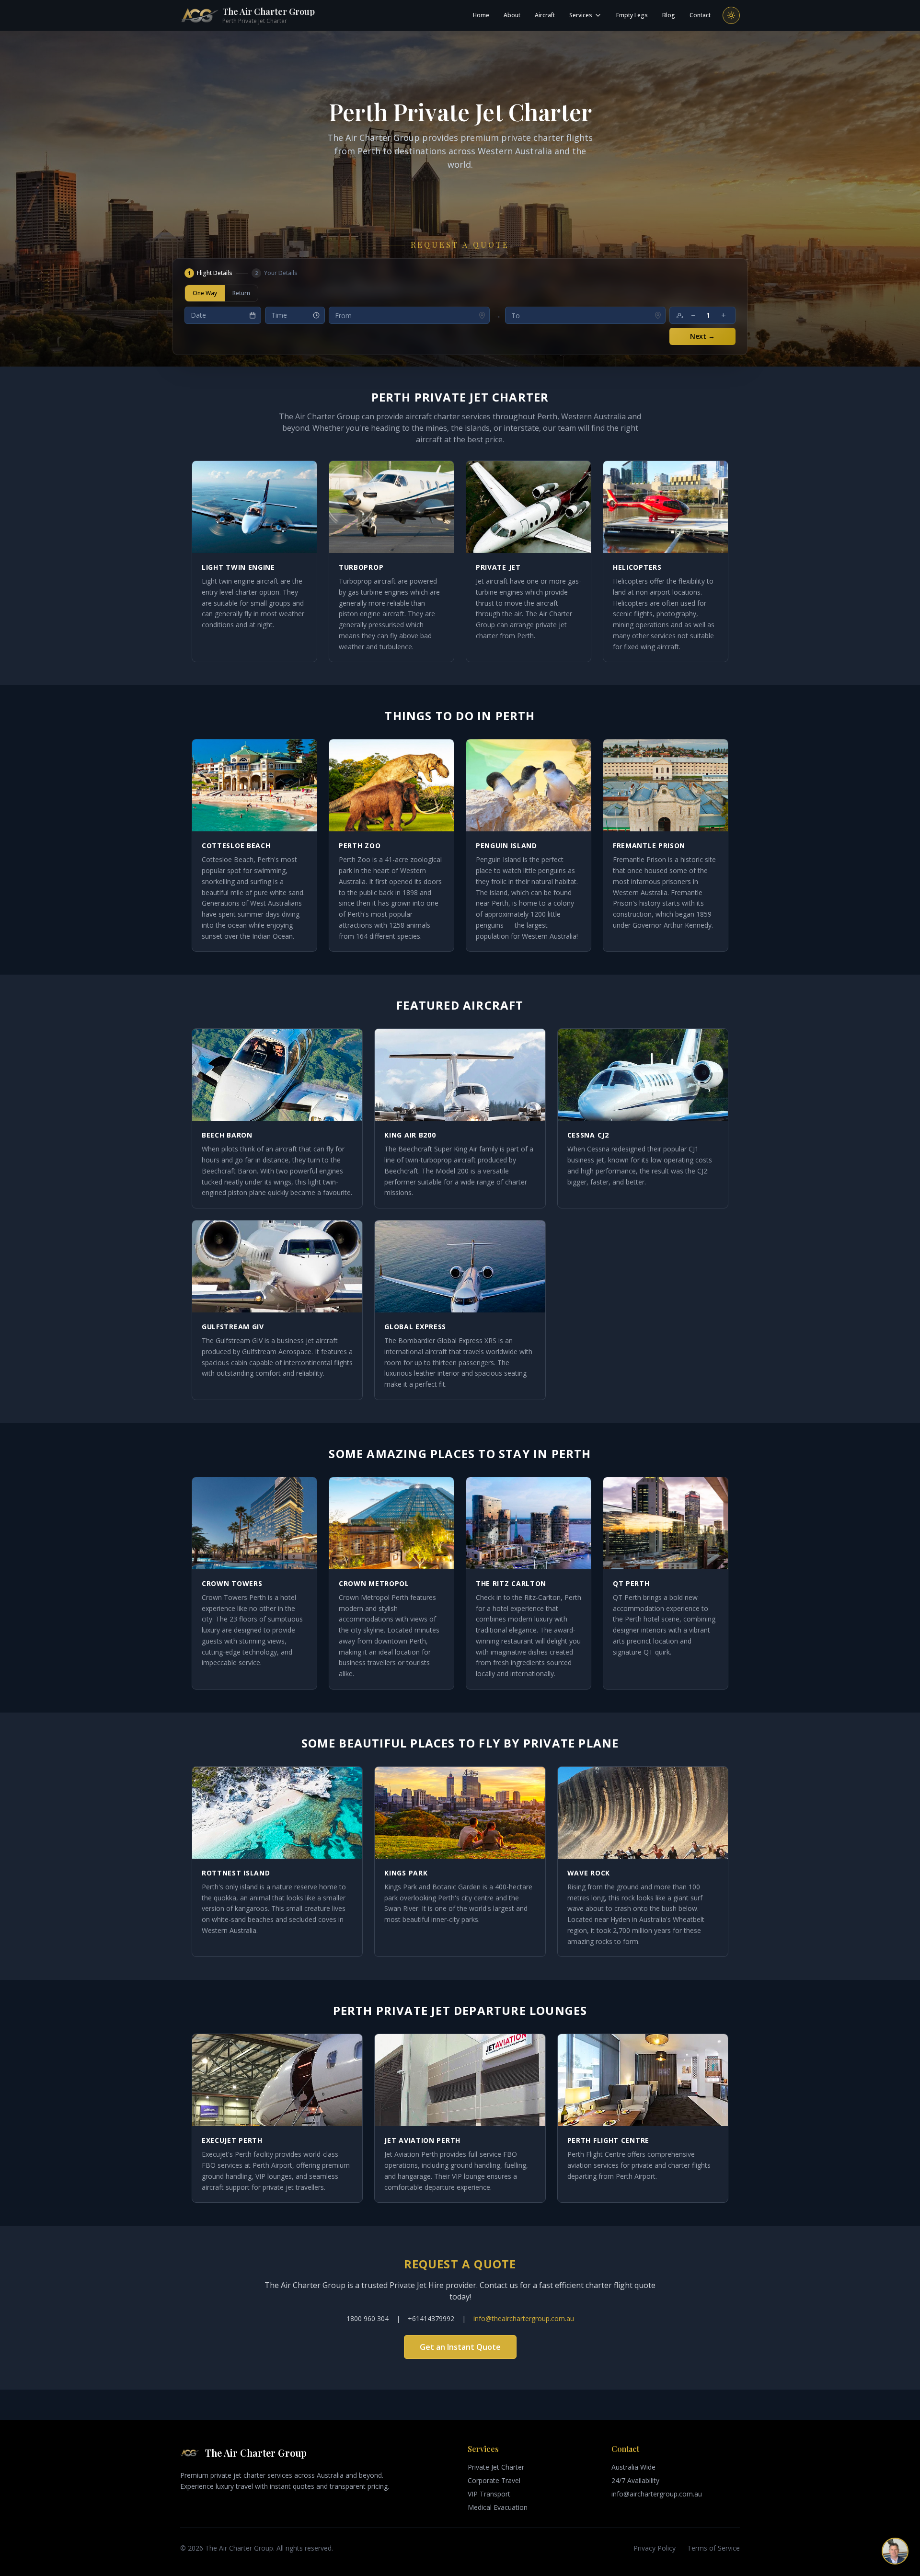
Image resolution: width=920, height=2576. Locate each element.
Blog (669, 15)
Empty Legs (632, 15)
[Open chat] (895, 2551)
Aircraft (545, 15)
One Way (205, 293)
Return (241, 293)
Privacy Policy (655, 2548)
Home (481, 15)
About (512, 15)
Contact (700, 15)
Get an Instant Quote (460, 2347)
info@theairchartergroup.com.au (524, 2318)
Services (581, 15)
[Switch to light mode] (731, 15)
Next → (702, 336)
